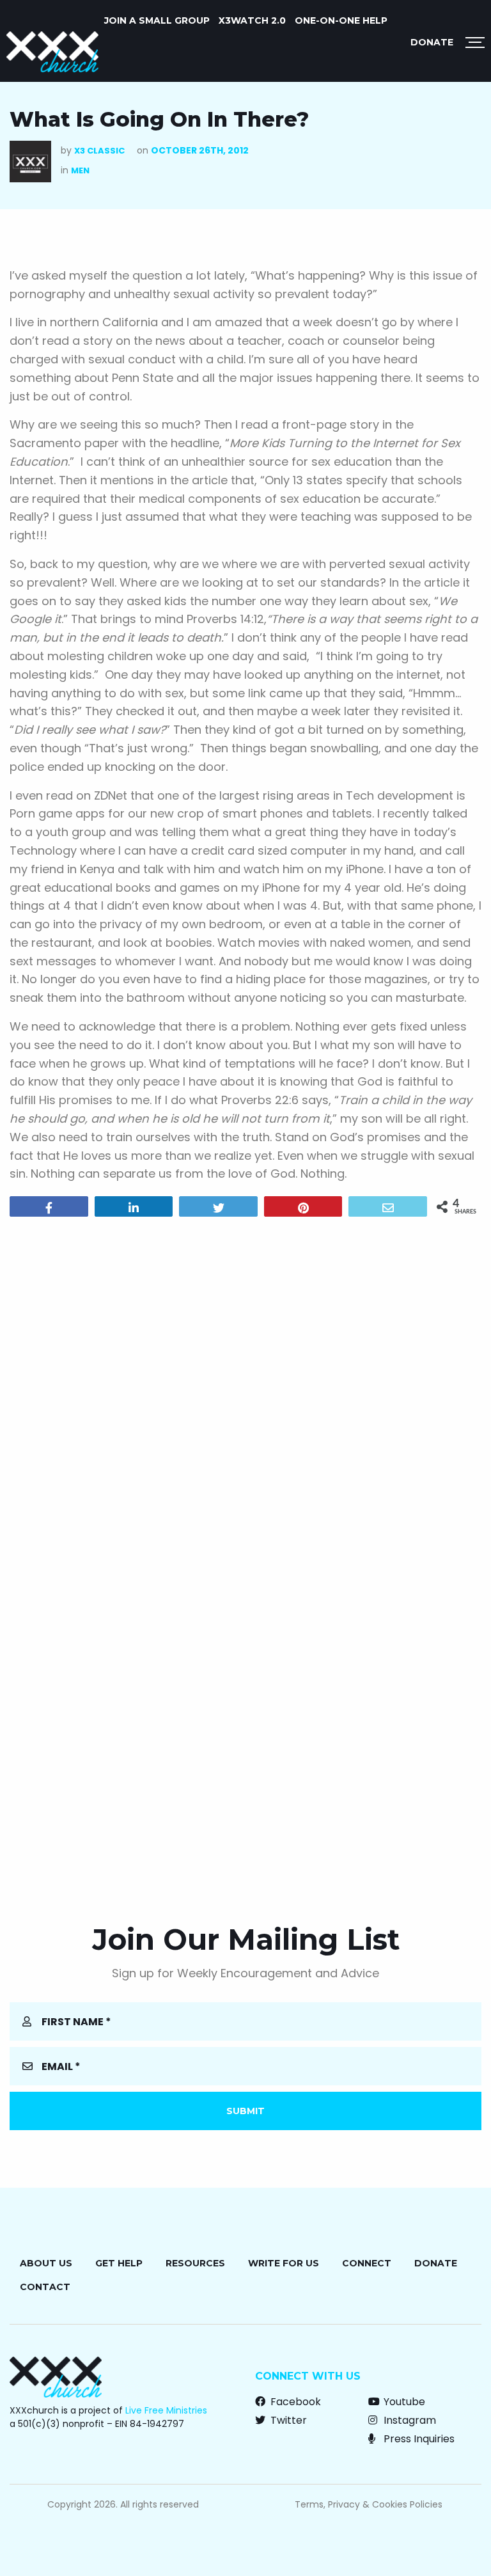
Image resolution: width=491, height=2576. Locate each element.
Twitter (287, 2420)
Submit (245, 2111)
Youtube (403, 2402)
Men (80, 170)
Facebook (294, 2402)
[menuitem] (157, 20)
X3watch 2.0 (252, 20)
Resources (195, 2263)
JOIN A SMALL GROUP (157, 20)
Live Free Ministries (166, 2410)
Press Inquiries (418, 2439)
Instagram (409, 2420)
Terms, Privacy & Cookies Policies (369, 2504)
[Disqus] (245, 1391)
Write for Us (284, 2263)
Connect (367, 2263)
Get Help (119, 2263)
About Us (46, 2263)
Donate (432, 42)
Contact (45, 2287)
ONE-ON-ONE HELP (341, 20)
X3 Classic (99, 151)
